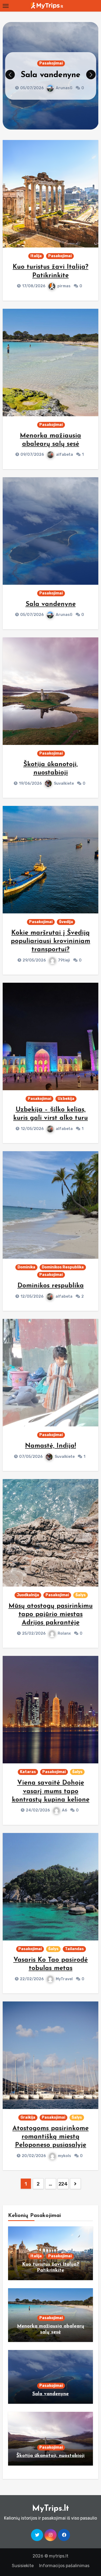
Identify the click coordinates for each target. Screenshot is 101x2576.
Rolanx (64, 1633)
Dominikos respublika (51, 1286)
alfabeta (65, 455)
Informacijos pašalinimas (64, 2566)
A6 (65, 1810)
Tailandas (74, 1949)
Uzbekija (66, 1099)
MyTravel (64, 1979)
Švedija (66, 922)
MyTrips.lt (50, 2509)
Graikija (28, 2117)
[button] (91, 75)
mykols (65, 2156)
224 (63, 2184)
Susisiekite (23, 2566)
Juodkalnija (28, 1595)
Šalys (81, 1595)
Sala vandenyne (51, 604)
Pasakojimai (51, 58)
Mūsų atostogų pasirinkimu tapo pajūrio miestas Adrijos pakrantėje (51, 1615)
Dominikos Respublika (63, 1267)
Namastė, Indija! (50, 1446)
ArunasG (64, 615)
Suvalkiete (64, 93)
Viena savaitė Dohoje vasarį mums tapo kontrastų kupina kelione (51, 1791)
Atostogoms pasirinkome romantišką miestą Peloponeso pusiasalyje (50, 2137)
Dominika (26, 1267)
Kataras (28, 1772)
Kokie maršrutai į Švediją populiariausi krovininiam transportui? (50, 941)
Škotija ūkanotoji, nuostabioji (50, 2456)
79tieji (64, 960)
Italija (36, 256)
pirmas (64, 286)
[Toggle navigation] (6, 6)
